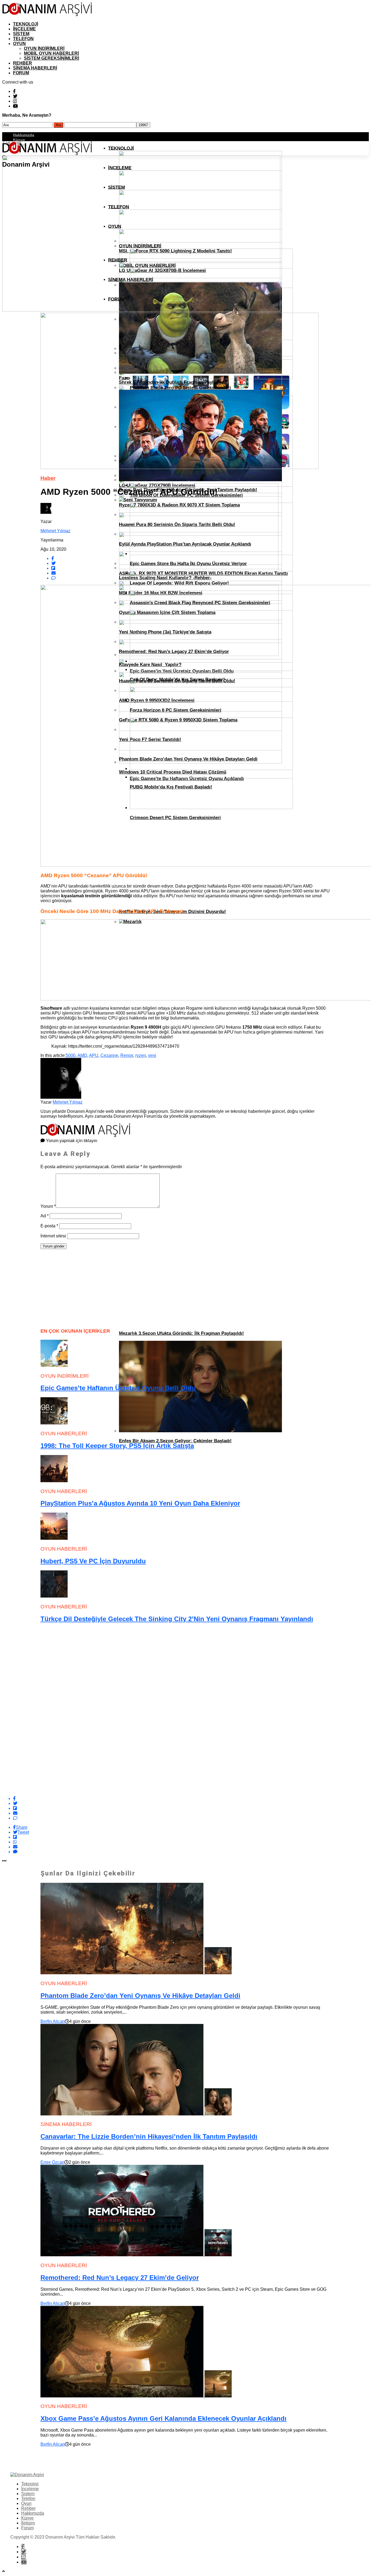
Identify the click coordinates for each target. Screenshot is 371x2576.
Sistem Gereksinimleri (51, 58)
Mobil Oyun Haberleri (51, 53)
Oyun (19, 44)
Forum (21, 73)
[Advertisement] (81, 1287)
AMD (82, 1055)
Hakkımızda (24, 135)
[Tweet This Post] (191, 1804)
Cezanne (109, 1055)
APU (94, 1055)
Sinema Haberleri (35, 68)
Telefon (23, 39)
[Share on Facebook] (191, 1799)
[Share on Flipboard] (191, 1808)
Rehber (23, 63)
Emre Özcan (52, 2162)
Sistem (21, 34)
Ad (45, 1216)
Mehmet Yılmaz (55, 531)
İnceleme (24, 29)
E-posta (49, 1226)
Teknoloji (26, 24)
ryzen (141, 1055)
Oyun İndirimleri (44, 48)
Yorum (48, 1206)
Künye (19, 140)
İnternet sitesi (53, 1236)
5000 (71, 1055)
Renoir (127, 1055)
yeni (152, 1055)
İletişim (28, 2523)
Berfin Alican (53, 2021)
